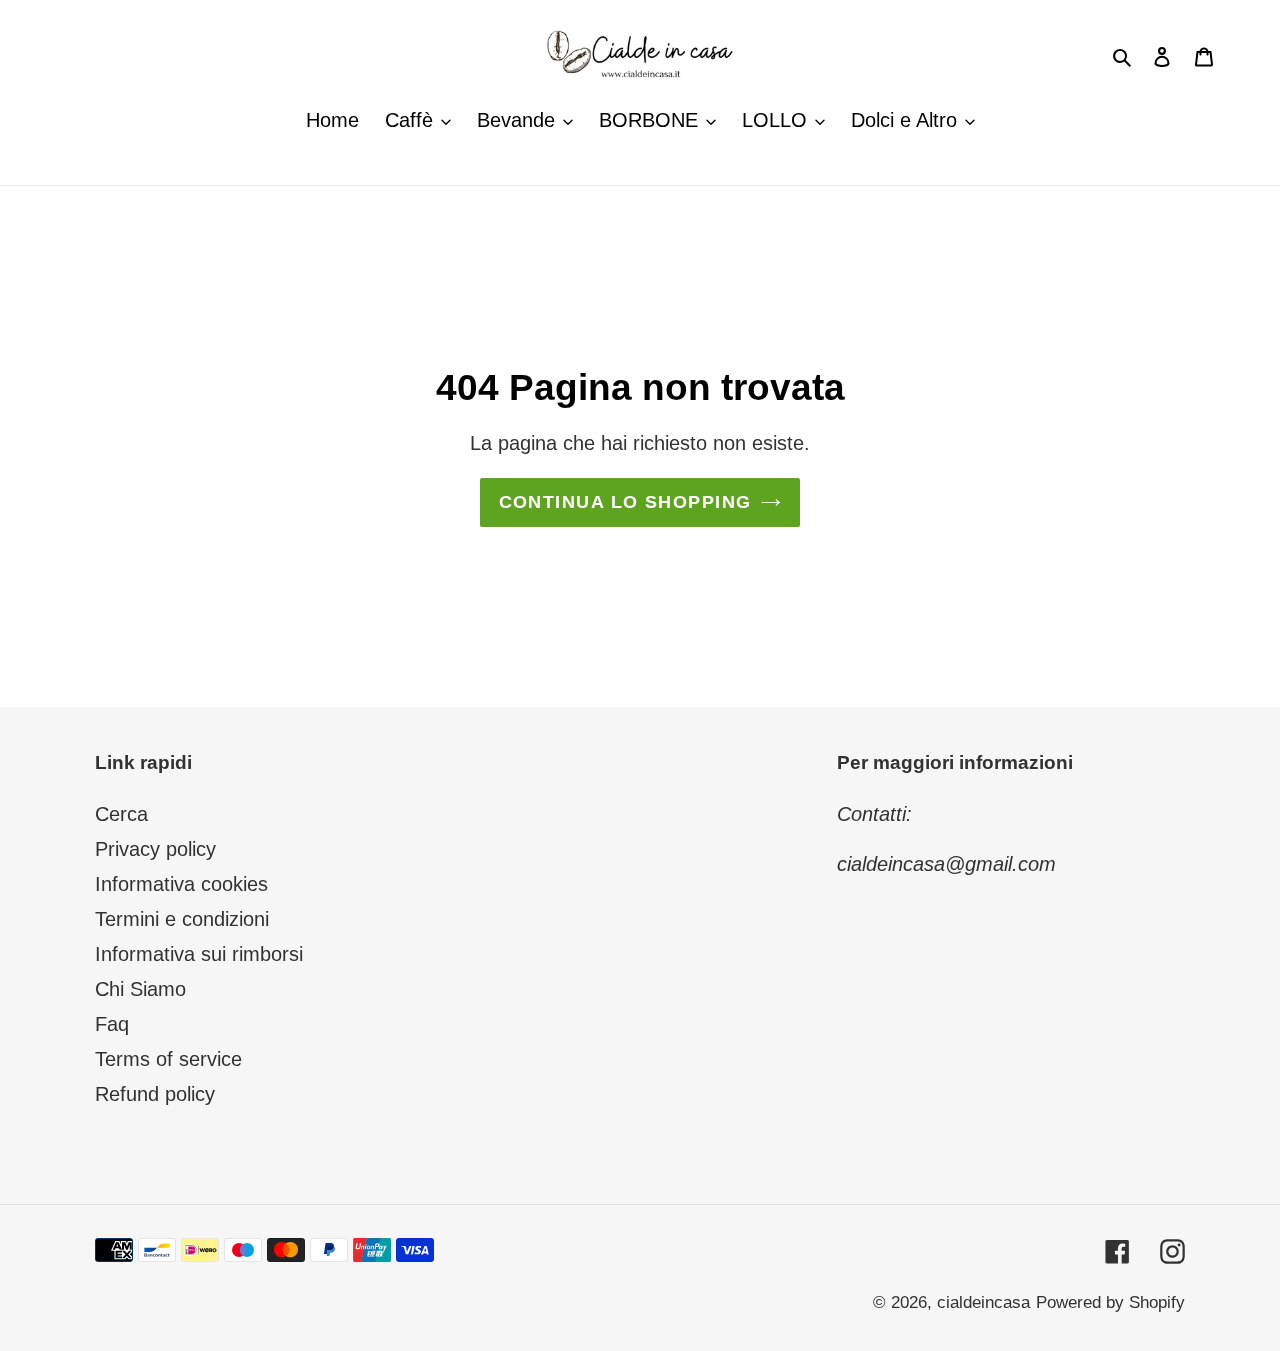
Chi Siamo (140, 989)
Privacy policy (155, 849)
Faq (112, 1024)
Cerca (121, 814)
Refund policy (155, 1094)
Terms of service (168, 1059)
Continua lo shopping (625, 502)
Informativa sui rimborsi (199, 954)
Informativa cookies (181, 884)
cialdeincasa (983, 1302)
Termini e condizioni (182, 919)
